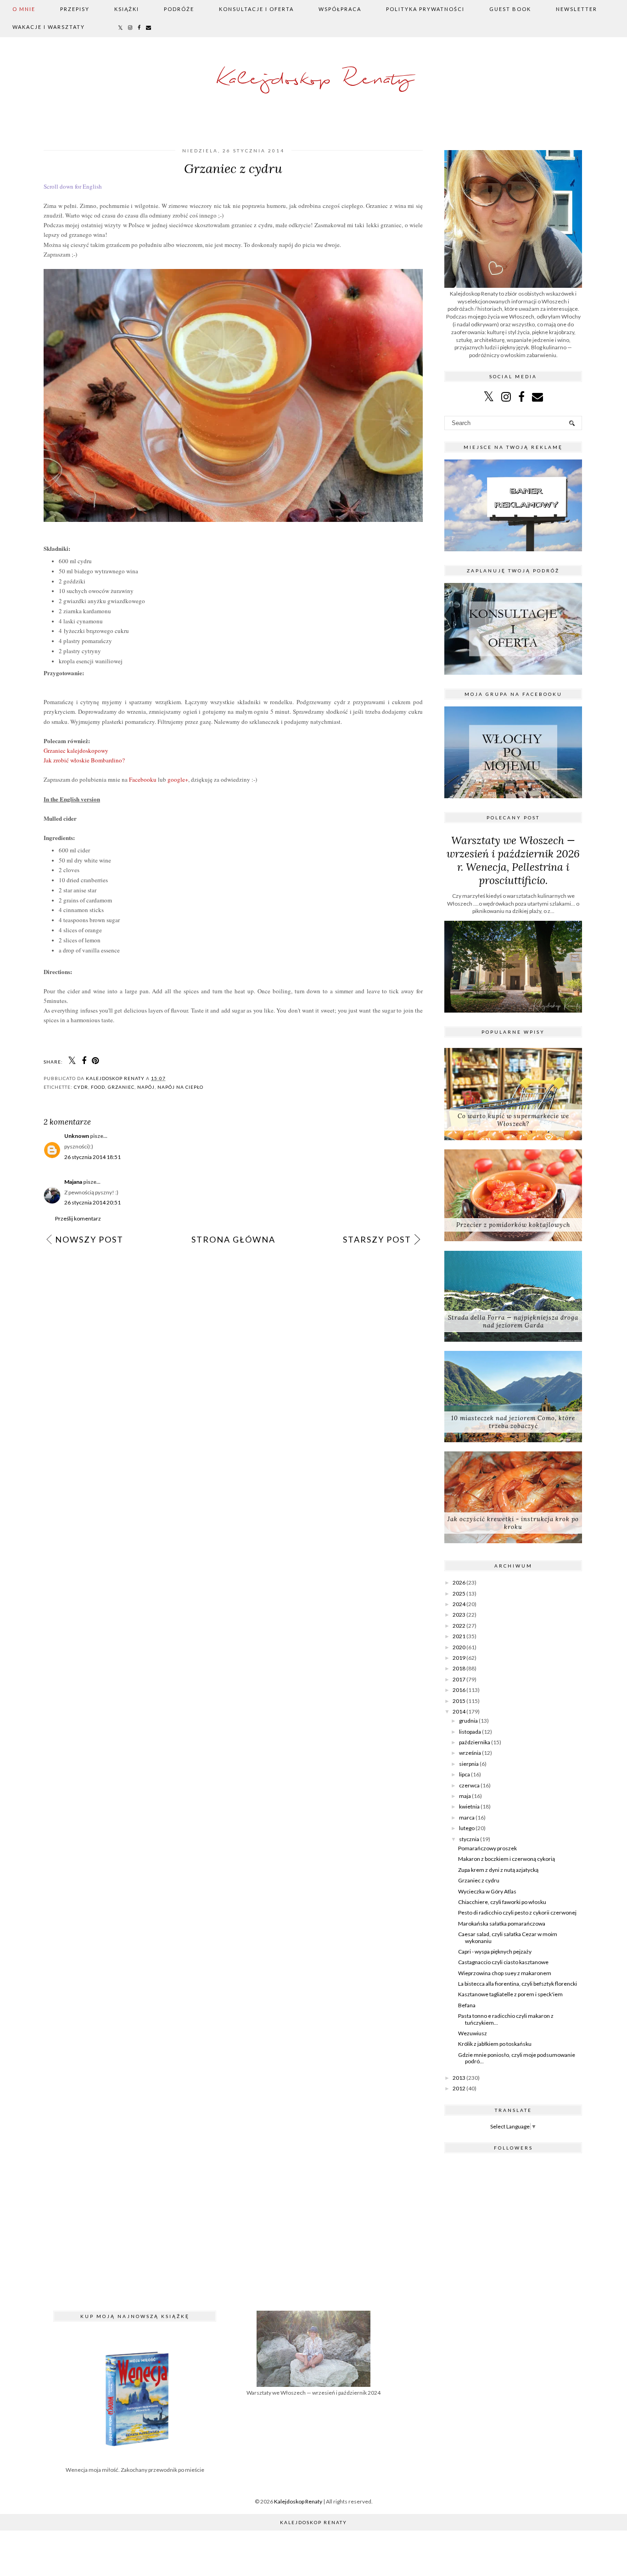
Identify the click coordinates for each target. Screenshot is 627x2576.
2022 (459, 1626)
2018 (459, 1668)
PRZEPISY (75, 9)
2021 (459, 1636)
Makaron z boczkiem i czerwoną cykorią (507, 1859)
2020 (459, 1647)
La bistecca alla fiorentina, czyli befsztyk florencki (518, 1984)
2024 (459, 1604)
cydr (81, 1087)
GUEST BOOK (510, 9)
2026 (459, 1582)
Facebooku (143, 779)
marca (467, 1817)
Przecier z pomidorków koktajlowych (513, 1225)
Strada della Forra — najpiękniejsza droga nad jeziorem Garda (513, 1322)
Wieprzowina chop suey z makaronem (505, 1973)
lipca (465, 1774)
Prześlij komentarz (78, 1218)
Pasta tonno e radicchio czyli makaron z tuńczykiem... (506, 2019)
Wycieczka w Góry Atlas (487, 1891)
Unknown (77, 1136)
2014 (459, 1711)
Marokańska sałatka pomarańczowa (502, 1924)
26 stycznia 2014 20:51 (92, 1202)
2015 (459, 1701)
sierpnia (469, 1764)
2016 (459, 1690)
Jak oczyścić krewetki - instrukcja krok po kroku (513, 1523)
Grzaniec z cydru (479, 1880)
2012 (459, 2088)
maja (465, 1796)
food (98, 1087)
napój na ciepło (180, 1087)
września (470, 1753)
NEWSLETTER (577, 9)
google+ (178, 779)
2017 (459, 1679)
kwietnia (469, 1806)
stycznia (469, 1839)
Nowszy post (89, 1239)
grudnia (468, 1721)
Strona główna (233, 1239)
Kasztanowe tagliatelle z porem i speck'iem (510, 1994)
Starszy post (377, 1239)
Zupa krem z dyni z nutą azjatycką (498, 1870)
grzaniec (121, 1087)
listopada (470, 1732)
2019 (459, 1658)
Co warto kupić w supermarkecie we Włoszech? (513, 1120)
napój (146, 1087)
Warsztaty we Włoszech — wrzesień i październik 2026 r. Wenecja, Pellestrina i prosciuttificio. (513, 860)
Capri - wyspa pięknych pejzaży (495, 1952)
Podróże (179, 9)
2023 (459, 1615)
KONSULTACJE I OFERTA (256, 9)
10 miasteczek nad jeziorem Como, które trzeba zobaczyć (513, 1422)
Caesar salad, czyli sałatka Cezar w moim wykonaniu (508, 1937)
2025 (459, 1593)
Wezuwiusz (473, 2033)
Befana (467, 2005)
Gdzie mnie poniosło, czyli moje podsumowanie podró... (517, 2058)
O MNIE (24, 9)
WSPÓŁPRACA (340, 9)
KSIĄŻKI (127, 9)
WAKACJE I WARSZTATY (49, 27)
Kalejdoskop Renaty (314, 80)
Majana (73, 1182)
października (475, 1742)
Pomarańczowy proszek (487, 1848)
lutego (467, 1828)
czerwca (469, 1785)
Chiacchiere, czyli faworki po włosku (502, 1902)
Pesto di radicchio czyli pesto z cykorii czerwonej (517, 1912)
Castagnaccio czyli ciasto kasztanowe (503, 1962)
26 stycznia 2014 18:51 (92, 1157)
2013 (459, 2078)
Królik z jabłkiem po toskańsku (495, 2044)
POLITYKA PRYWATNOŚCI (425, 9)
